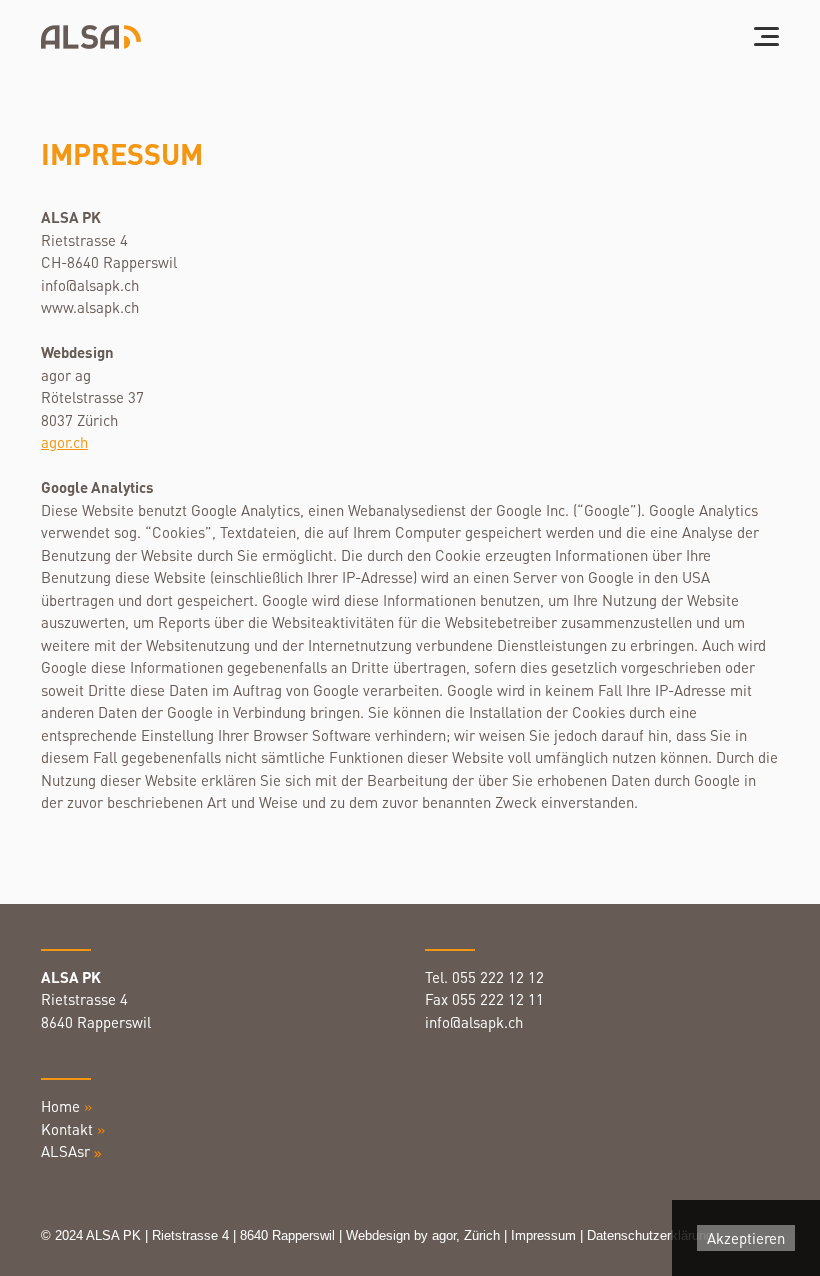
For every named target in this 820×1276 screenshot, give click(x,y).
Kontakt (67, 1129)
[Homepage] (91, 37)
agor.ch (64, 442)
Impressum (543, 1236)
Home (66, 1106)
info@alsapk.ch (476, 1022)
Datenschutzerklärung (652, 1236)
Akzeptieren (746, 1238)
